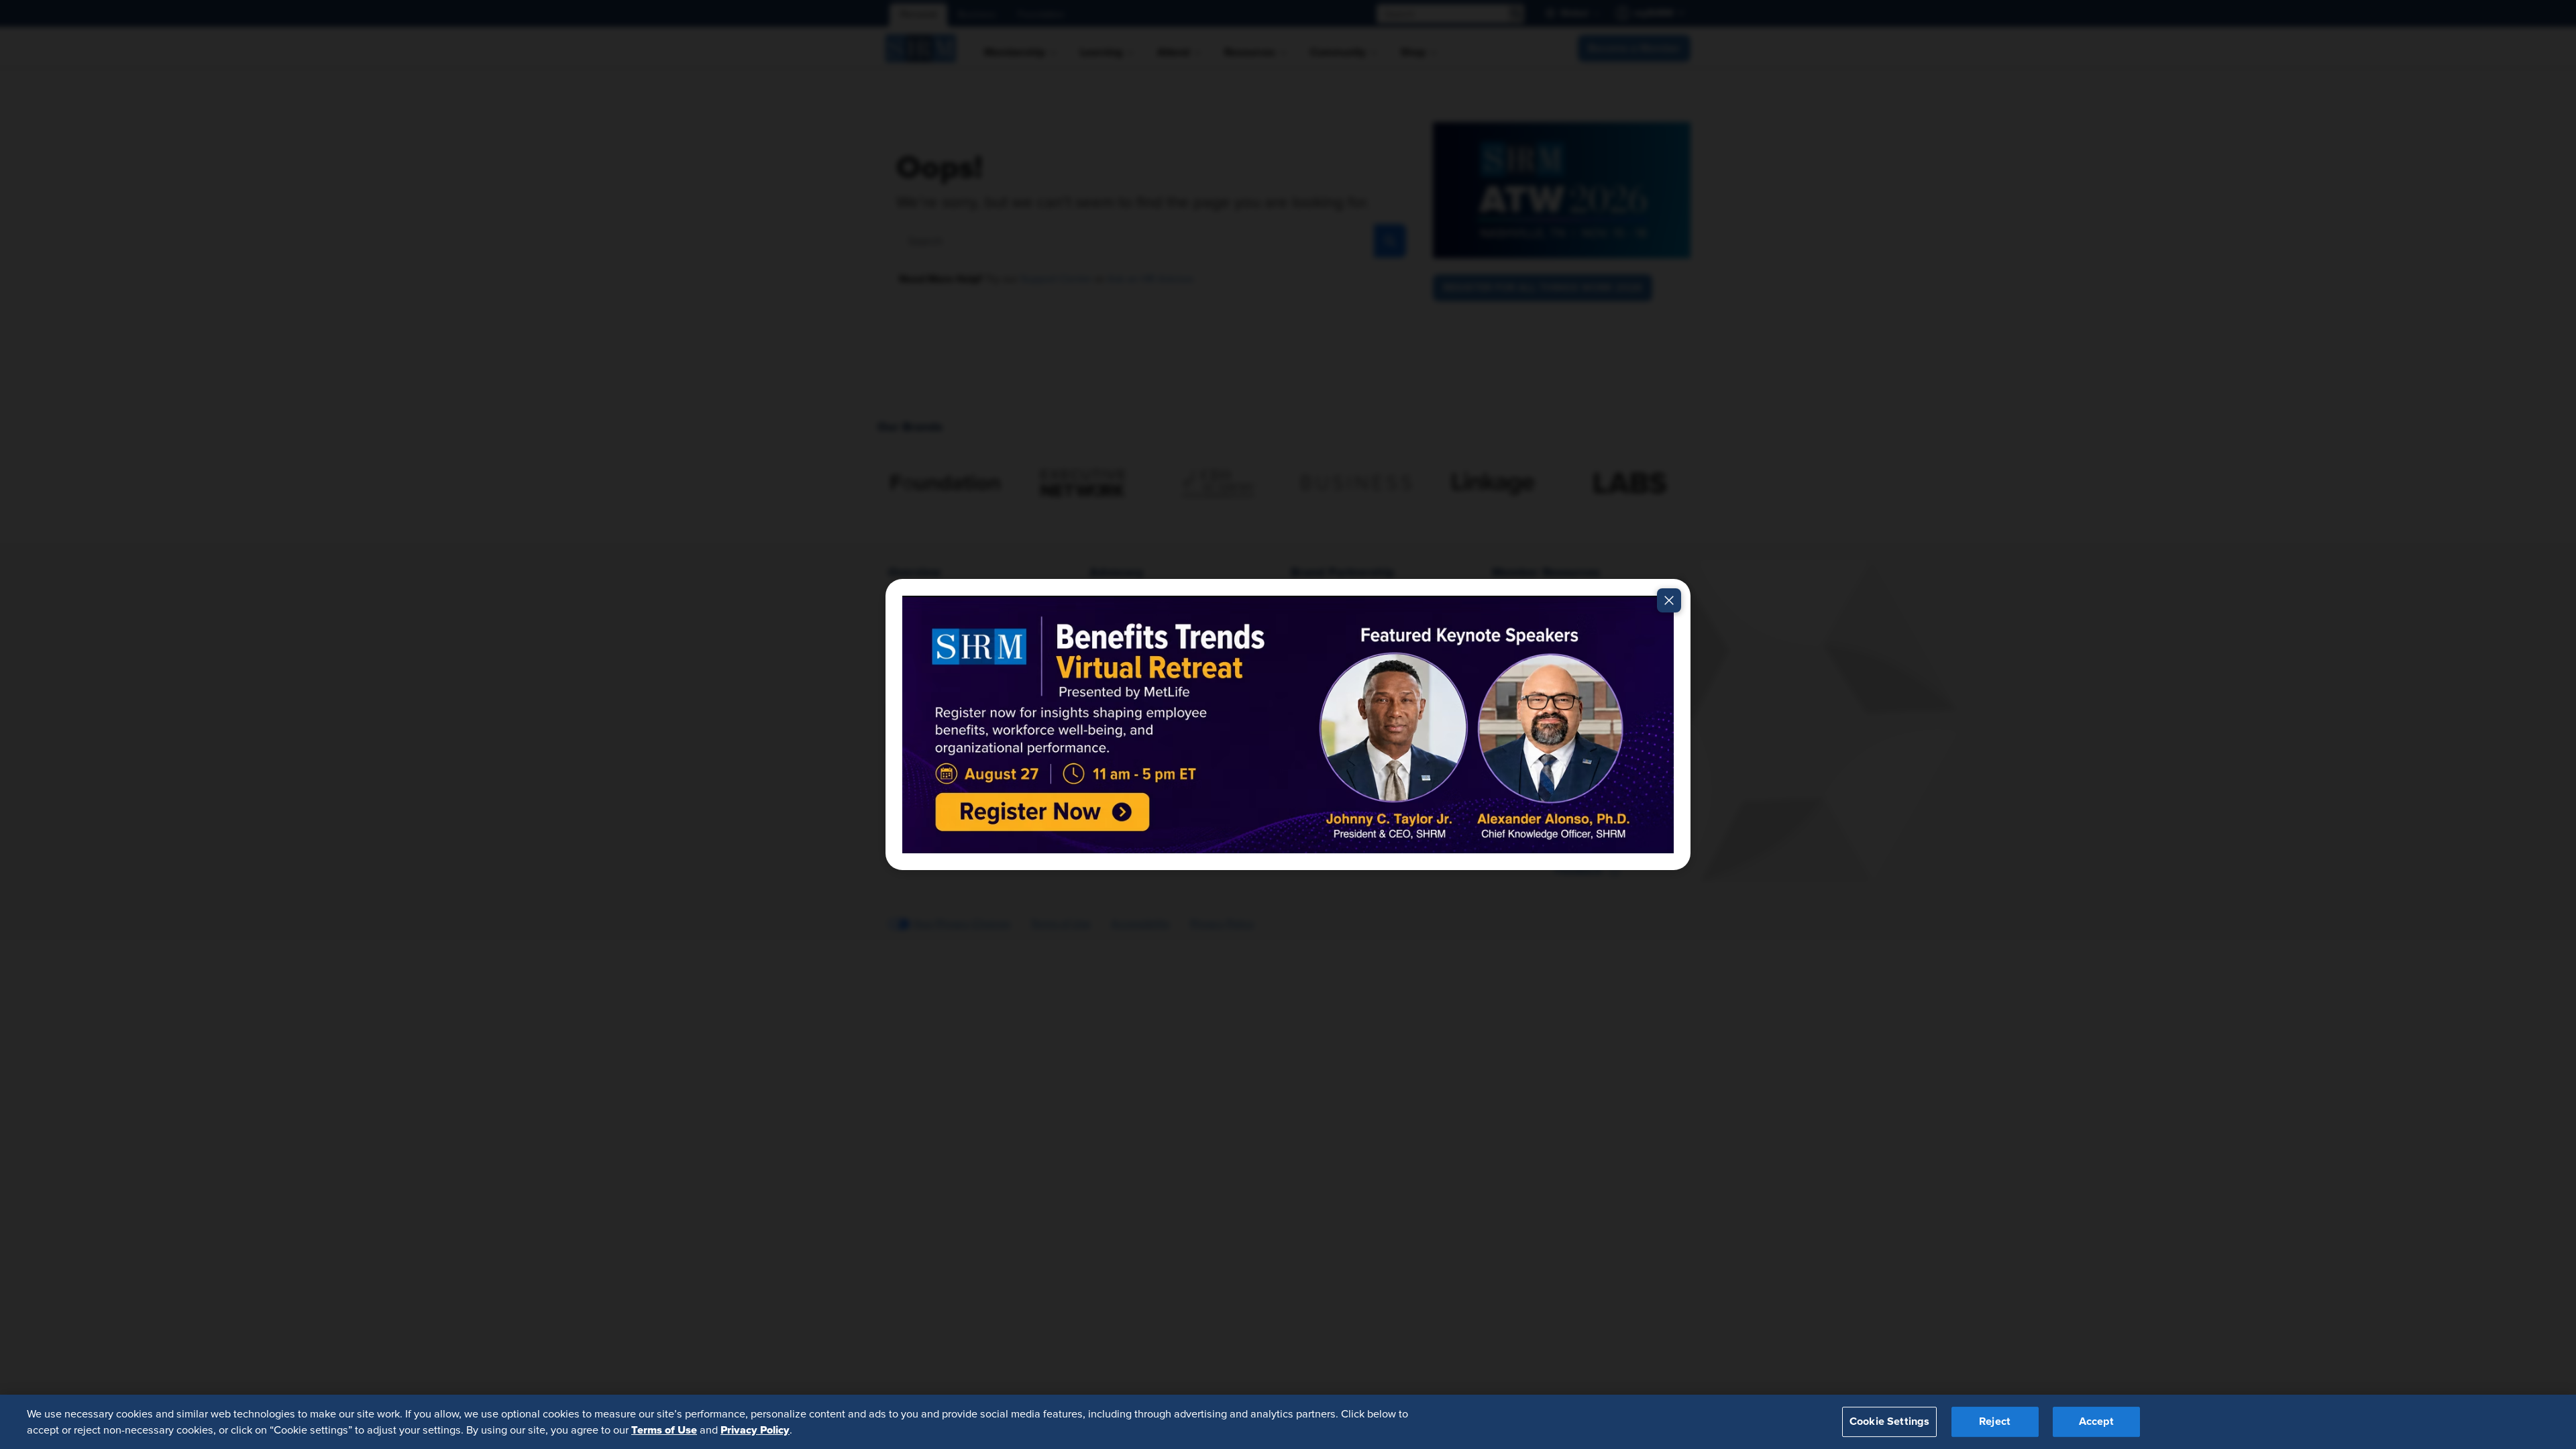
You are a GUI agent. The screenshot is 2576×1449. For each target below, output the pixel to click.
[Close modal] (1669, 600)
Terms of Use (664, 1430)
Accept (2096, 1421)
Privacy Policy (755, 1430)
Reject (1995, 1421)
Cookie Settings (1889, 1421)
